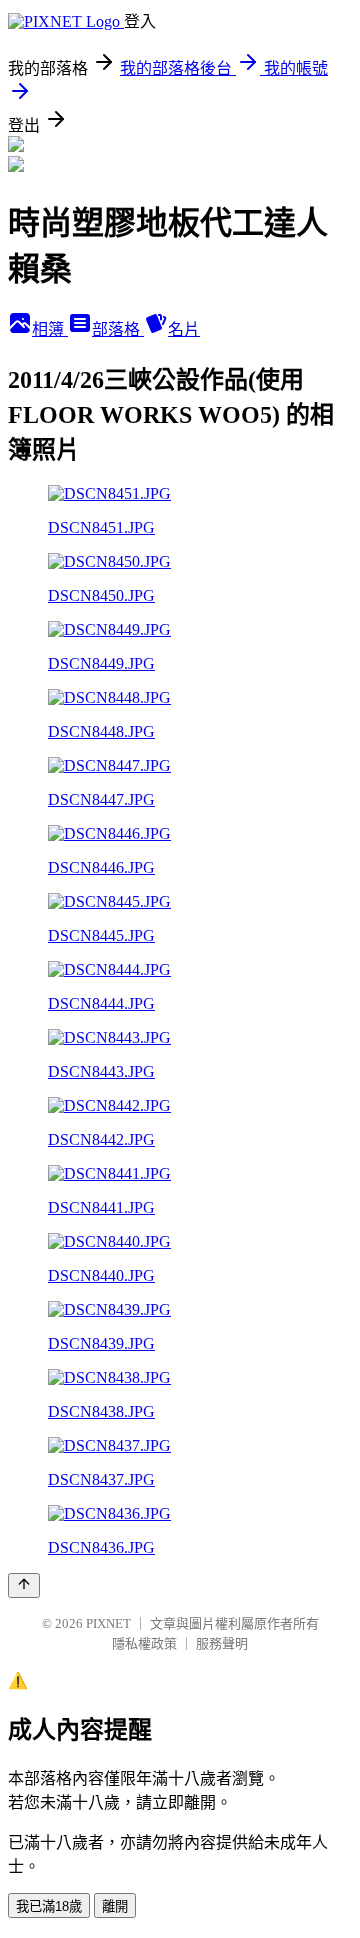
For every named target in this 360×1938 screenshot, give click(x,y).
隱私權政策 (144, 1643)
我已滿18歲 (49, 1906)
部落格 (118, 329)
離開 (115, 1906)
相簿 (50, 329)
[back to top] (24, 1585)
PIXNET (108, 1623)
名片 (184, 329)
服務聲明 (222, 1643)
